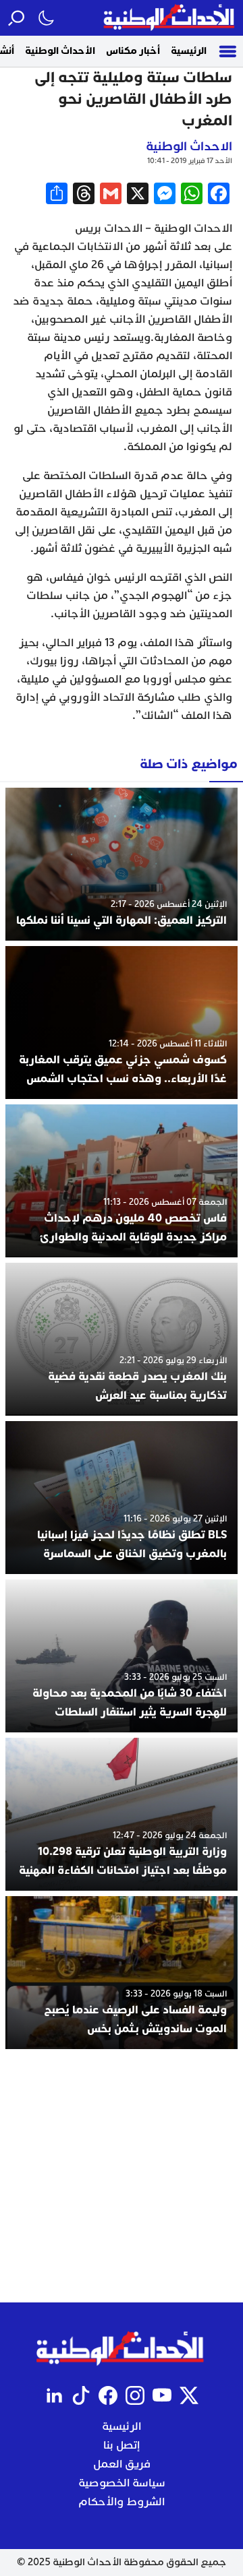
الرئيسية (189, 51)
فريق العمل (122, 2464)
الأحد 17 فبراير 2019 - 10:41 (190, 161)
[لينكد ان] (54, 2395)
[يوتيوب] (162, 2395)
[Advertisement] (122, 2176)
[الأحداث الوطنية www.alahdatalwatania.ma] (170, 18)
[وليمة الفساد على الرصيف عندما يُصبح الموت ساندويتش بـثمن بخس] (122, 1973)
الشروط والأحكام (122, 2502)
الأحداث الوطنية (60, 51)
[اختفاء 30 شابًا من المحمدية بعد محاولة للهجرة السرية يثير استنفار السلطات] (122, 1656)
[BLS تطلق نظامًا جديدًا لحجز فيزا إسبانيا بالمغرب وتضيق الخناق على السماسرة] (122, 1498)
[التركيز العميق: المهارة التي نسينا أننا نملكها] (122, 864)
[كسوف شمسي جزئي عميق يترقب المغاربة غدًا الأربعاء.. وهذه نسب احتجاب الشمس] (122, 1023)
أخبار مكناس (133, 51)
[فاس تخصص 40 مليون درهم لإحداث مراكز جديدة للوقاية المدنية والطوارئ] (122, 1181)
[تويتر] (189, 2395)
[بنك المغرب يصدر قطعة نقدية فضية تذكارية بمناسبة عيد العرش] (122, 1339)
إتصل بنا (122, 2445)
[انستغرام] (135, 2395)
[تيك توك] (81, 2395)
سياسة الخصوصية (122, 2483)
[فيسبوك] (108, 2395)
